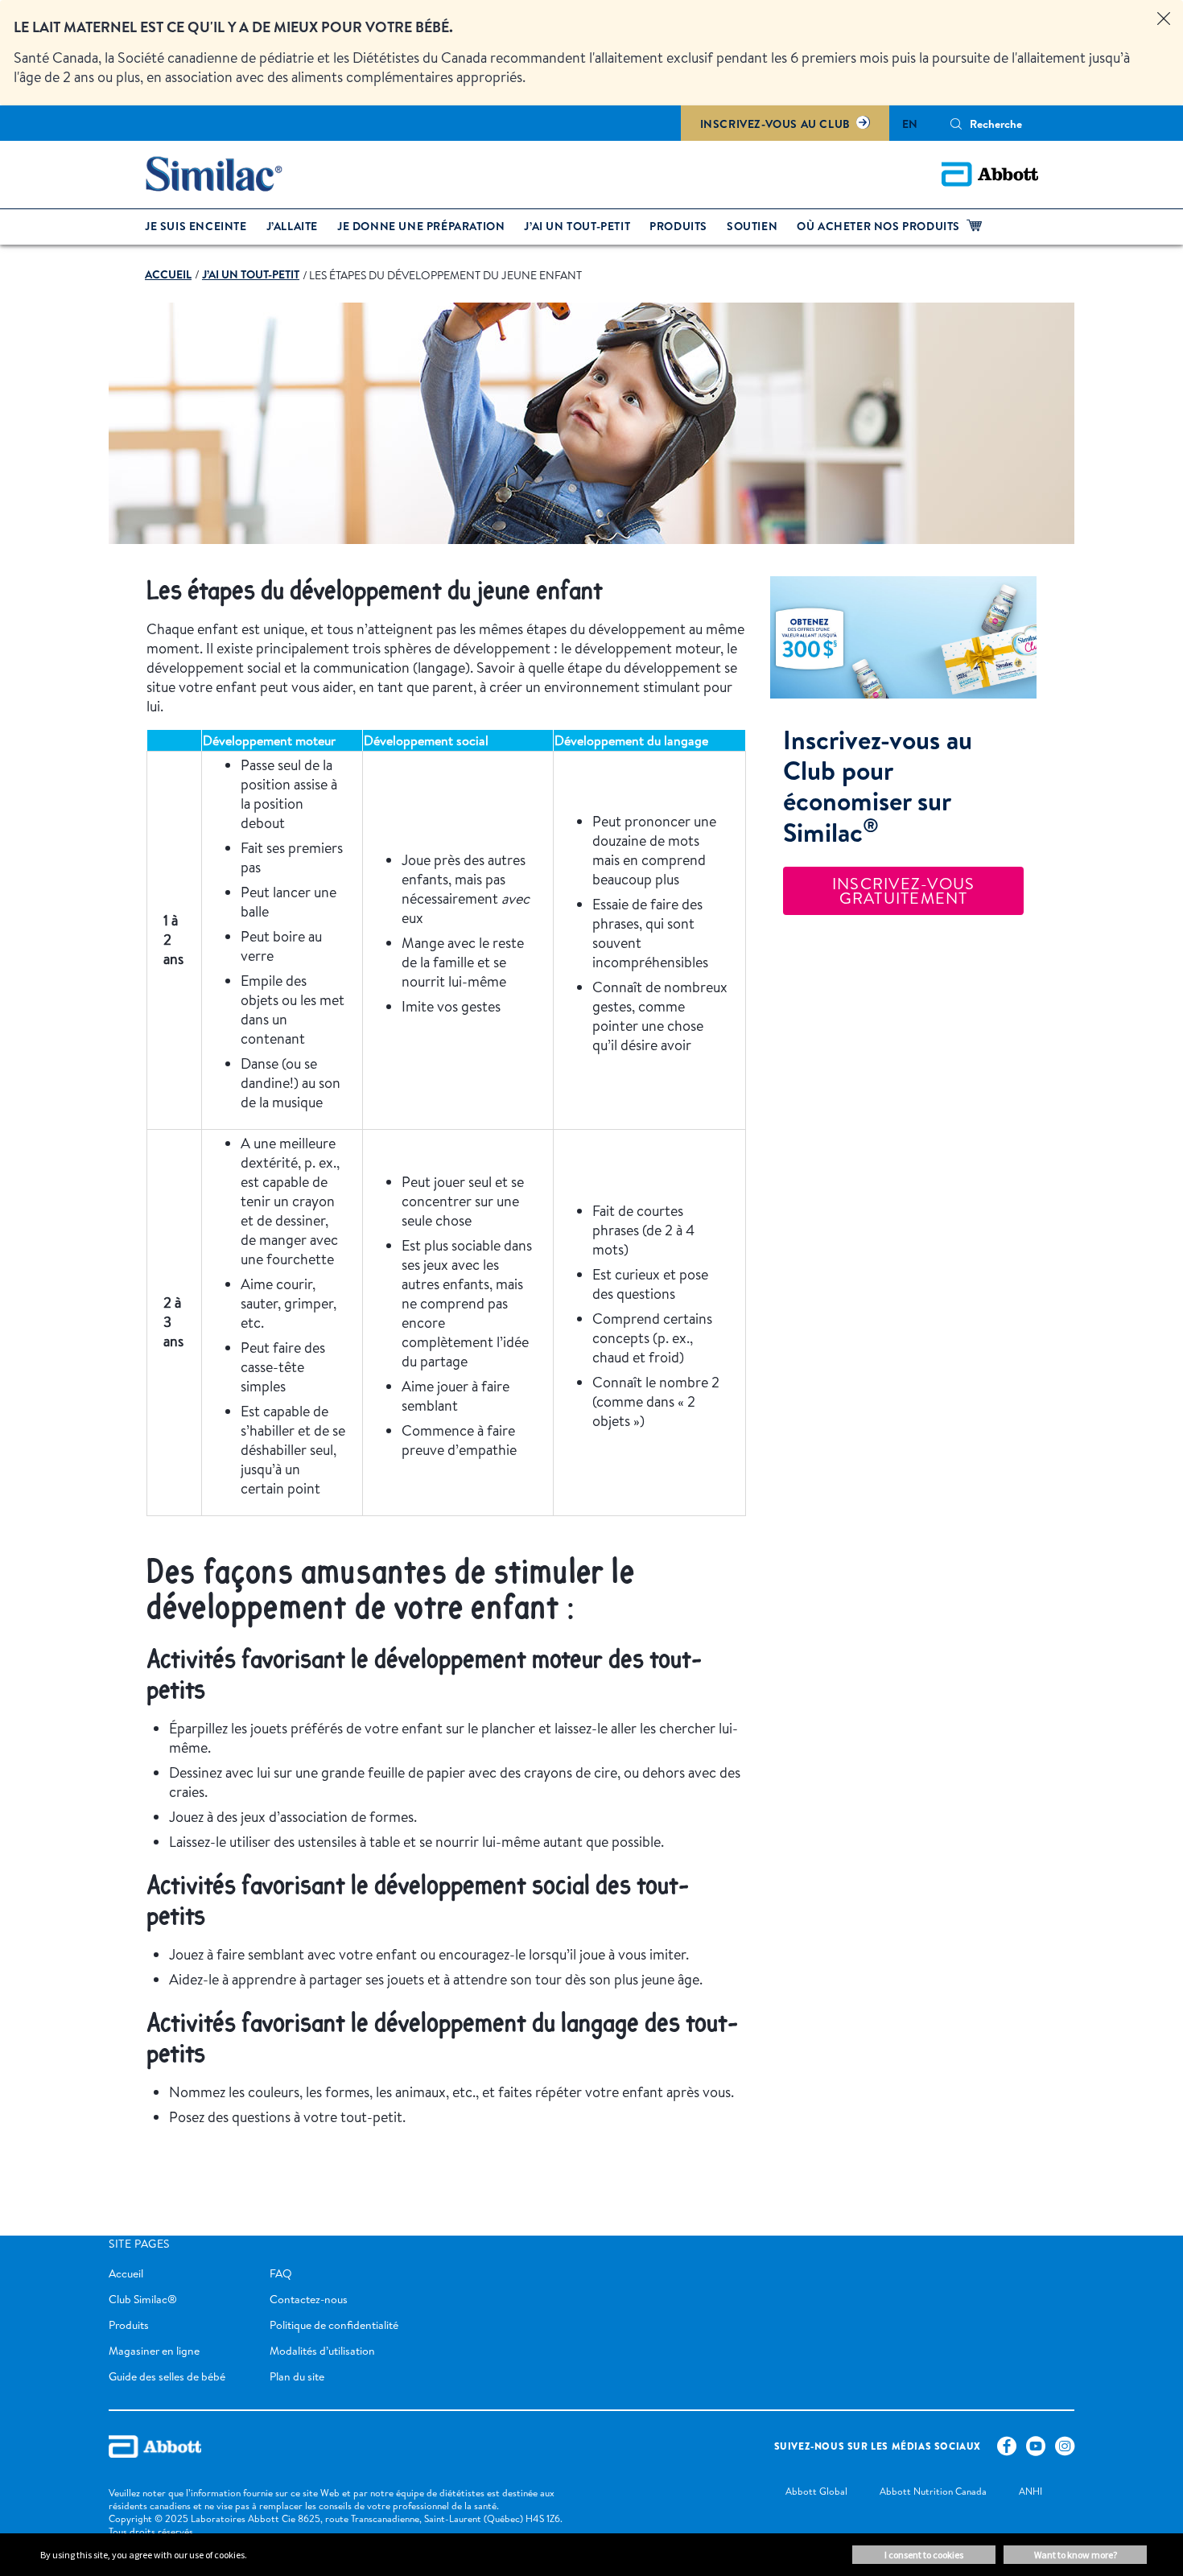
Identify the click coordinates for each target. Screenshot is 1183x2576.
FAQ (281, 2273)
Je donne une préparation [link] (421, 226)
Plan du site (297, 2376)
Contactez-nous (309, 2299)
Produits (129, 2325)
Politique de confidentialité (334, 2325)
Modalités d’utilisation (322, 2351)
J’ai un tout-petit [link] (577, 226)
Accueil (126, 2273)
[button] (956, 124)
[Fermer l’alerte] (1164, 19)
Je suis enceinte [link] (196, 226)
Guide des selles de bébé (167, 2376)
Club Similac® (143, 2299)
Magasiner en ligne (154, 2351)
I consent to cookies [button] (924, 2555)
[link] (168, 275)
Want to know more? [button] (1076, 2555)
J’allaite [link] (292, 226)
